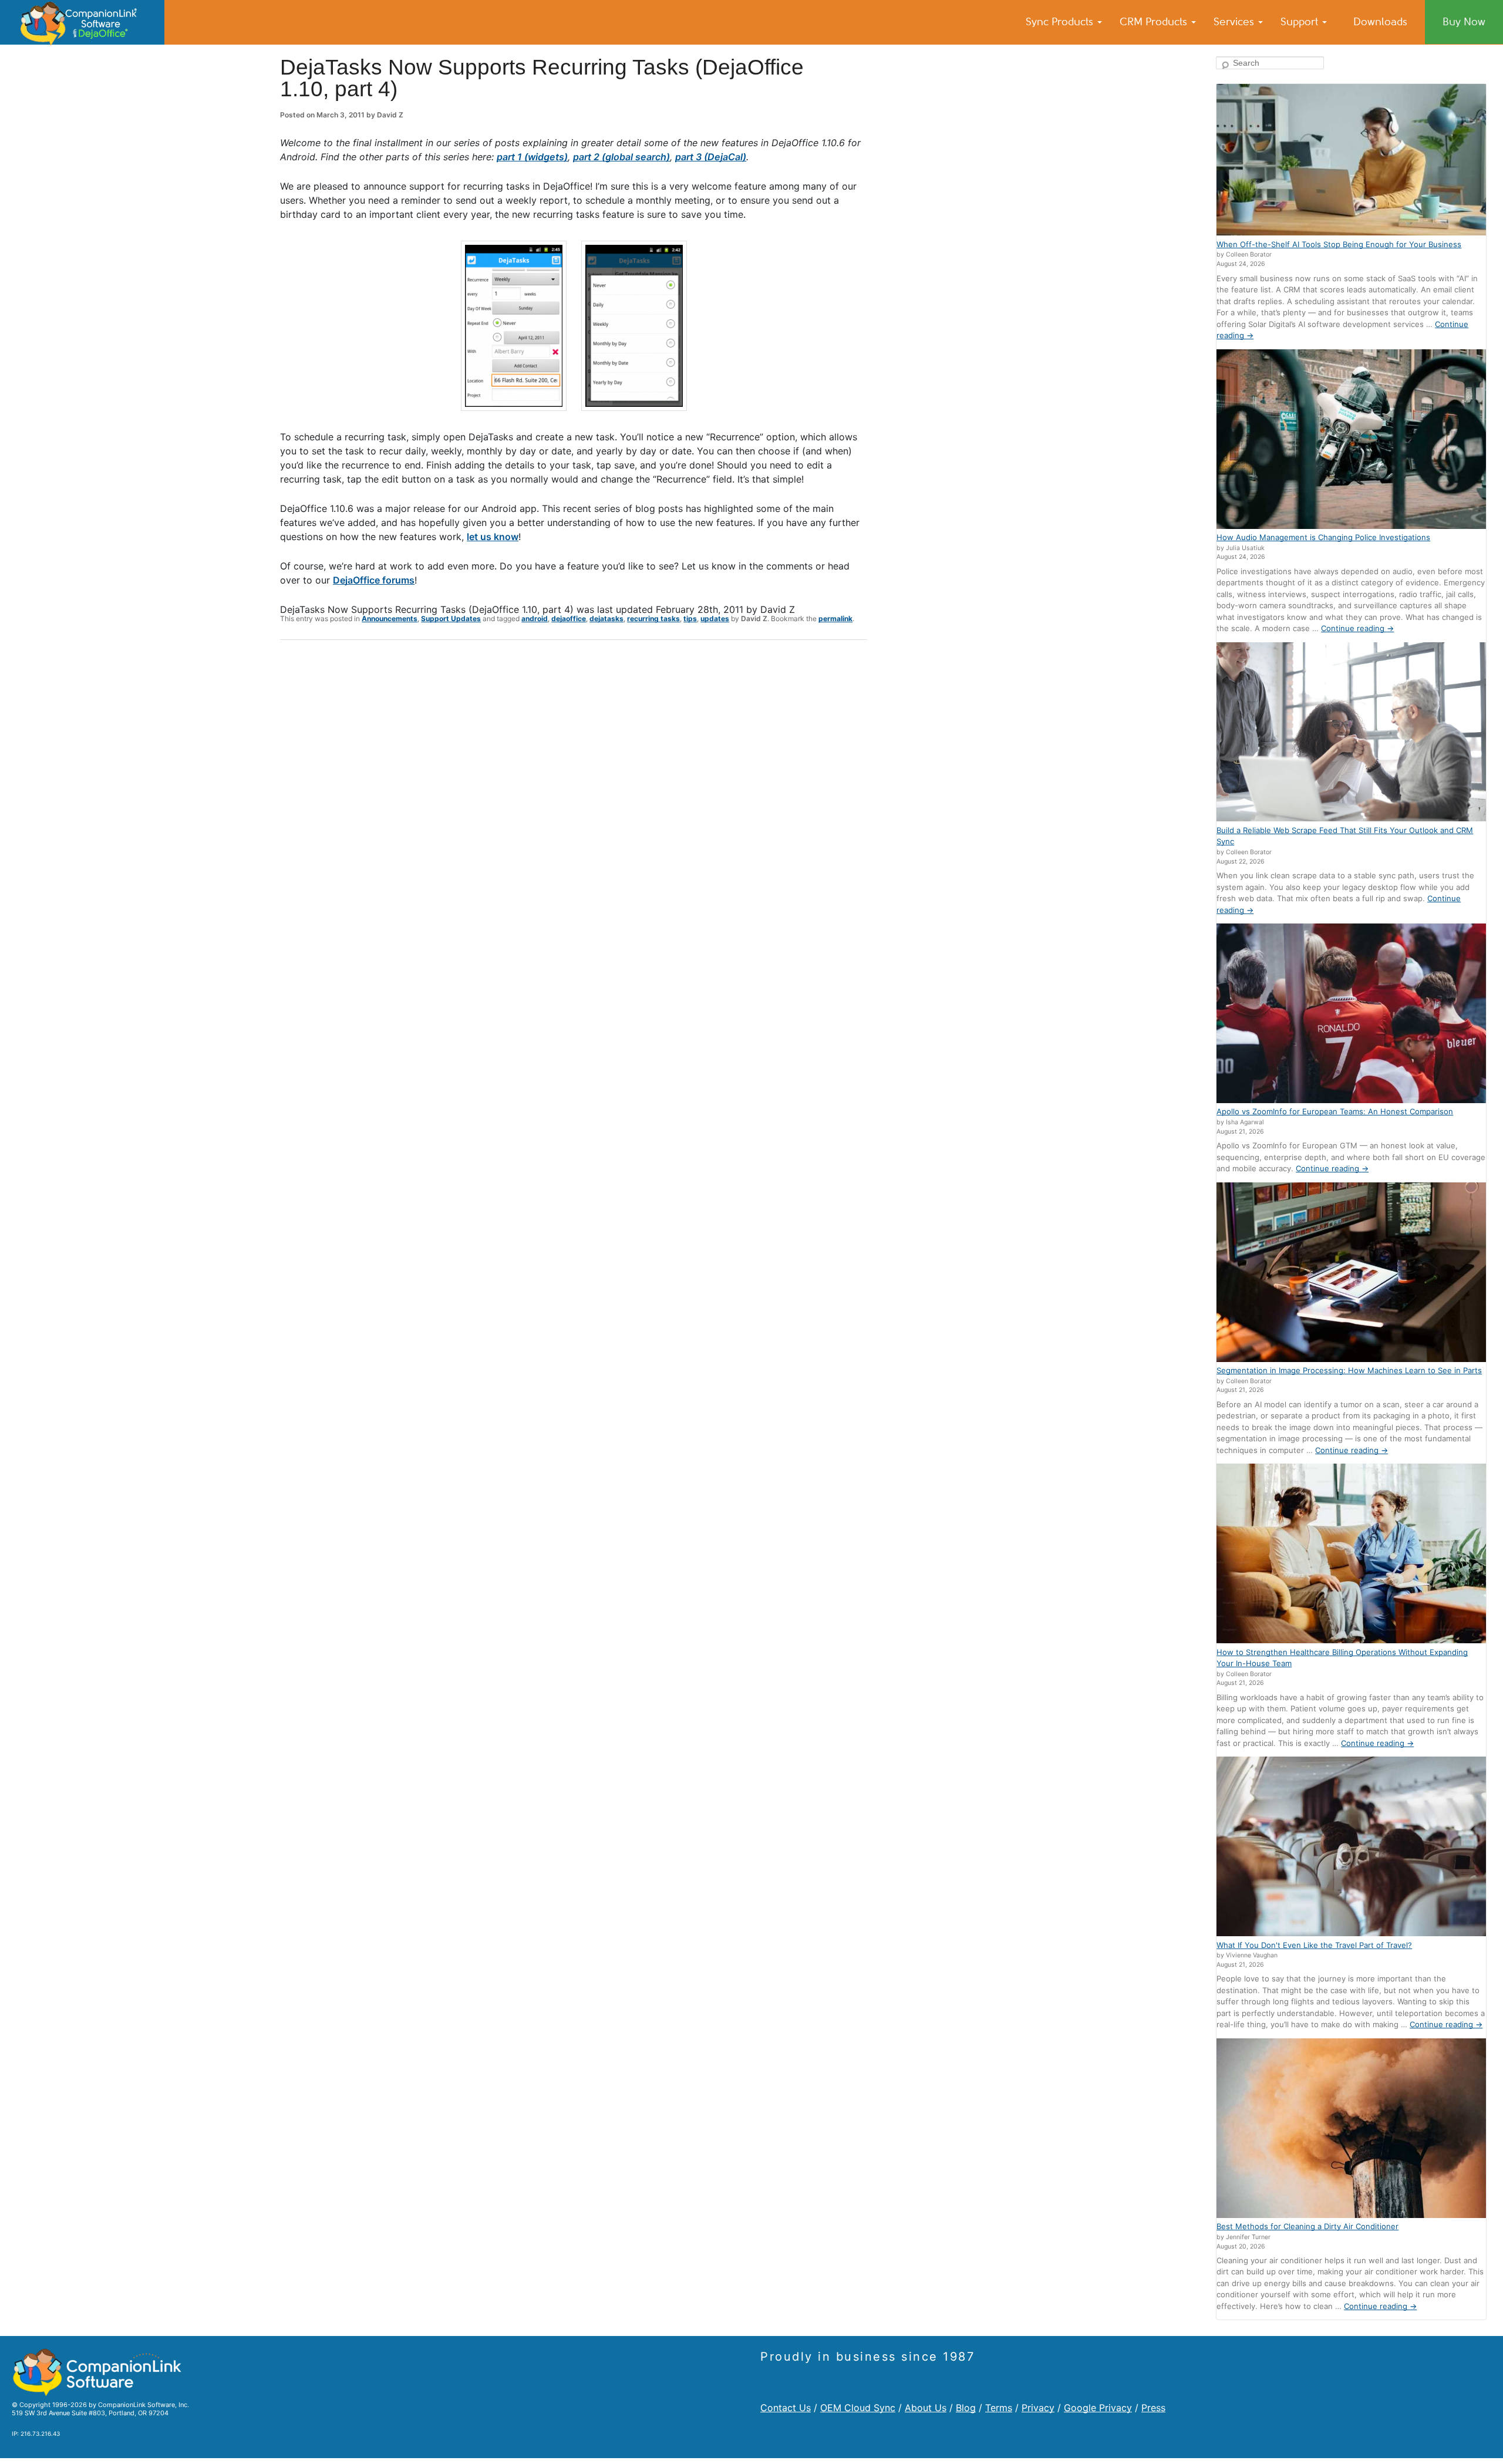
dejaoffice (569, 618)
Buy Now (1464, 22)
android (535, 618)
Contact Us (786, 2408)
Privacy (1038, 2408)
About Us (926, 2408)
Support (1301, 22)
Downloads (1380, 22)
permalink (835, 618)
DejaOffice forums (374, 580)
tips (690, 618)
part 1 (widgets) (532, 157)
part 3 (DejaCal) (711, 157)
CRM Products (1155, 22)
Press (1153, 2408)
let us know (493, 537)
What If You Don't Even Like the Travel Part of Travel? (1314, 1945)
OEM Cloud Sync (858, 2408)
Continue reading (1357, 628)
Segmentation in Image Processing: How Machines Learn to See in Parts (1349, 1370)
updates (715, 618)
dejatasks (606, 618)
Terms (999, 2408)
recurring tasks (653, 618)
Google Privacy (1098, 2408)
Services (1235, 22)
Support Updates (451, 618)
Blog (966, 2408)
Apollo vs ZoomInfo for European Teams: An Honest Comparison (1335, 1111)
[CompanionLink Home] (82, 22)
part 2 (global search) (621, 157)
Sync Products (1061, 22)
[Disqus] (574, 802)
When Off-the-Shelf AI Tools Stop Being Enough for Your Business (1339, 244)
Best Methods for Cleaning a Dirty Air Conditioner (1307, 2226)
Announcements (390, 618)
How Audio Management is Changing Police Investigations (1323, 537)
